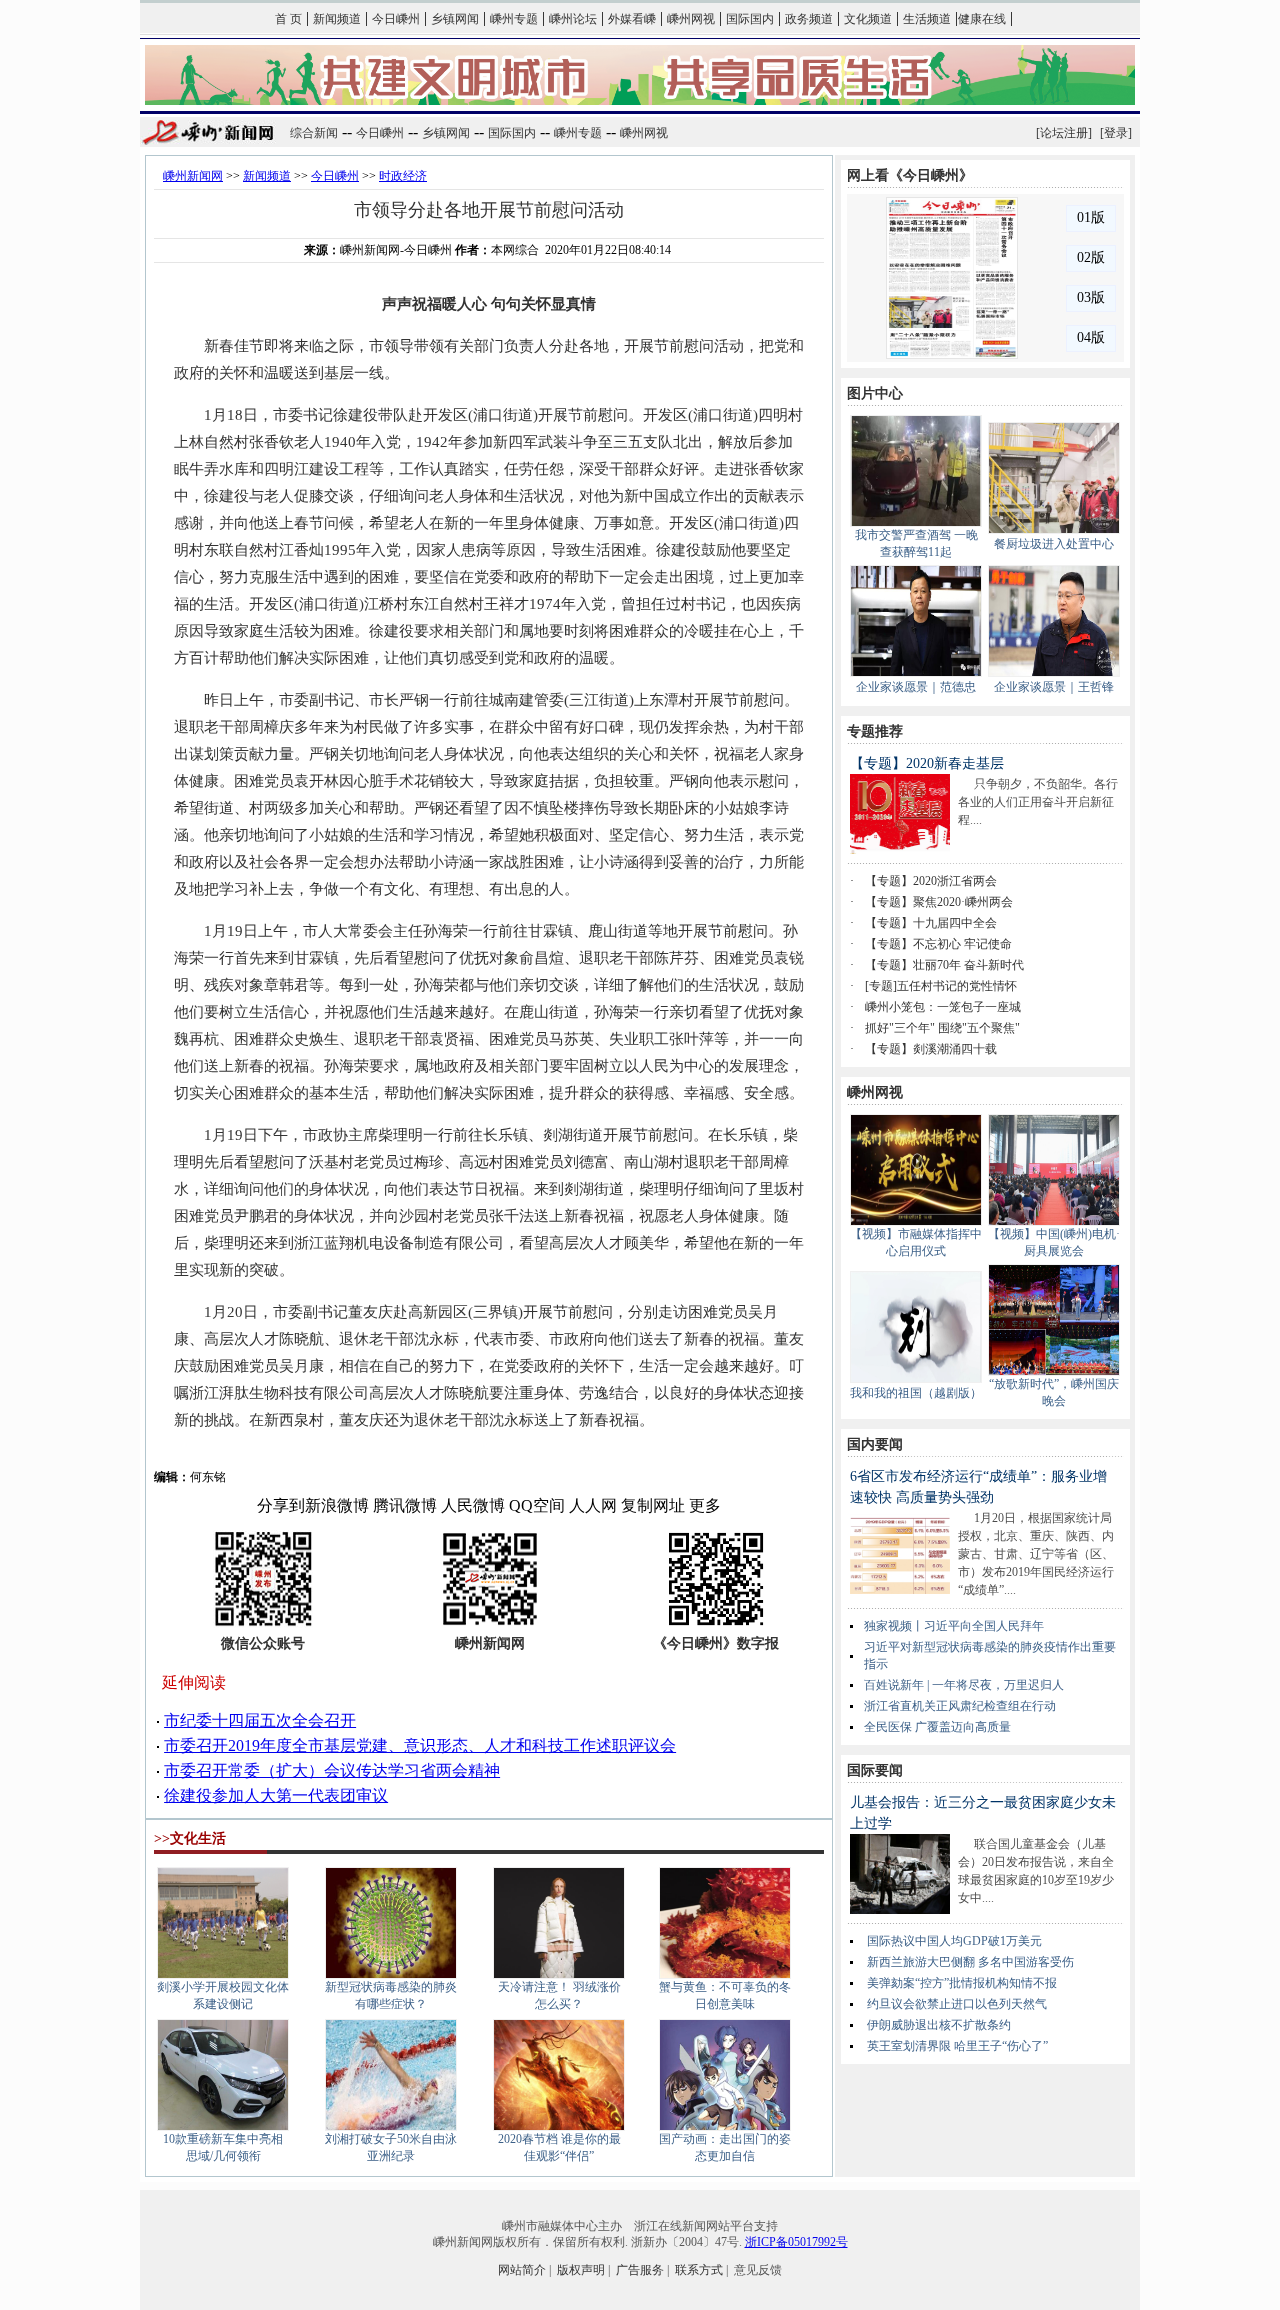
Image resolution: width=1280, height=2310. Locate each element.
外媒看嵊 (632, 19)
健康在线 (982, 19)
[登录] (1116, 133)
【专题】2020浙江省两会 (931, 881)
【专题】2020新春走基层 (927, 763)
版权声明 (581, 2270)
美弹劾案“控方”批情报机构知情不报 (962, 1983)
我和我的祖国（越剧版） (916, 1393)
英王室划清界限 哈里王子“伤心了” (957, 2046)
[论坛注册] (1064, 133)
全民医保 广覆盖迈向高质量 (937, 1727)
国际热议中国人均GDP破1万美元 (954, 1941)
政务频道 (809, 19)
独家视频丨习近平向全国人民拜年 (954, 1626)
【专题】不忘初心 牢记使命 (938, 944)
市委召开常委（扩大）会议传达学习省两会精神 (332, 1770)
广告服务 (640, 2270)
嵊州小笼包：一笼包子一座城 (943, 1007)
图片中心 (875, 393)
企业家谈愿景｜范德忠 (916, 687)
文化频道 (868, 19)
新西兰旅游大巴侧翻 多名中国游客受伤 (970, 1962)
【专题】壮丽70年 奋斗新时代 (944, 965)
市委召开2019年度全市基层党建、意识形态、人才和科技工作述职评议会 (420, 1745)
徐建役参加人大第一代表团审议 (276, 1795)
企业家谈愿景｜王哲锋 (1054, 687)
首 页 (288, 19)
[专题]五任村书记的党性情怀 (941, 986)
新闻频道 (337, 19)
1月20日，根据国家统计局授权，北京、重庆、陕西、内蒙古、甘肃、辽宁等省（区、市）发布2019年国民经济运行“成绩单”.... (1036, 1554)
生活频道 (927, 19)
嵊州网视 (691, 19)
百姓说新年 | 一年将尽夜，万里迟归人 (964, 1685)
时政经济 (403, 176)
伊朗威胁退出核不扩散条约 (939, 2025)
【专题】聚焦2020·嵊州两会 (939, 902)
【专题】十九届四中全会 (931, 923)
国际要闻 (875, 1770)
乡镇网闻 (455, 19)
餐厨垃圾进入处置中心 (1054, 544)
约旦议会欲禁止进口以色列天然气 (957, 2004)
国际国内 (750, 19)
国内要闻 (875, 1444)
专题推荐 (875, 731)
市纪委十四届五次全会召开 (260, 1720)
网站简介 (522, 2270)
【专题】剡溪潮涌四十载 (931, 1049)
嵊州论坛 (573, 19)
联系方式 (699, 2270)
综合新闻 (314, 133)
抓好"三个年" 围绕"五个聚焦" (942, 1028)
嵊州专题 (514, 19)
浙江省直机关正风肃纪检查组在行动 (960, 1706)
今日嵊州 (396, 19)
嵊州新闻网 (193, 176)
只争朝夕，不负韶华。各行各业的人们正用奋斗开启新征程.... (1038, 802)
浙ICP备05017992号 (796, 2242)
